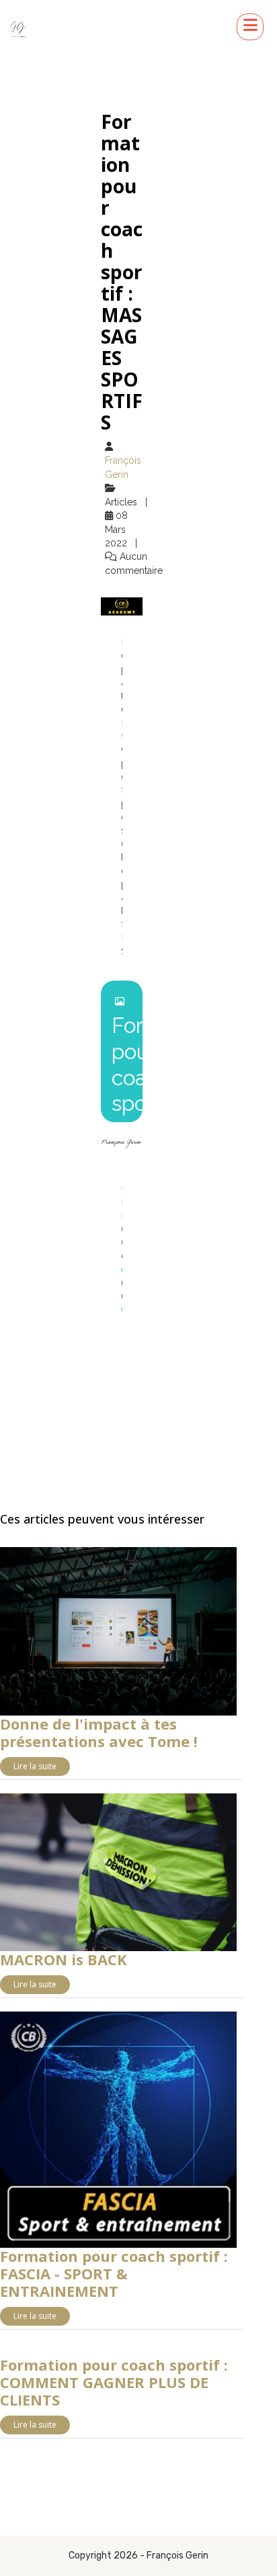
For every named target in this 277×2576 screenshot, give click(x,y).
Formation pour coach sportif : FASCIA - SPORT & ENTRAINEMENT (114, 2273)
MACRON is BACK (64, 1959)
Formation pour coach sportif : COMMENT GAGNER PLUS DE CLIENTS (114, 2382)
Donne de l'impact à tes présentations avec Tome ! (99, 1732)
